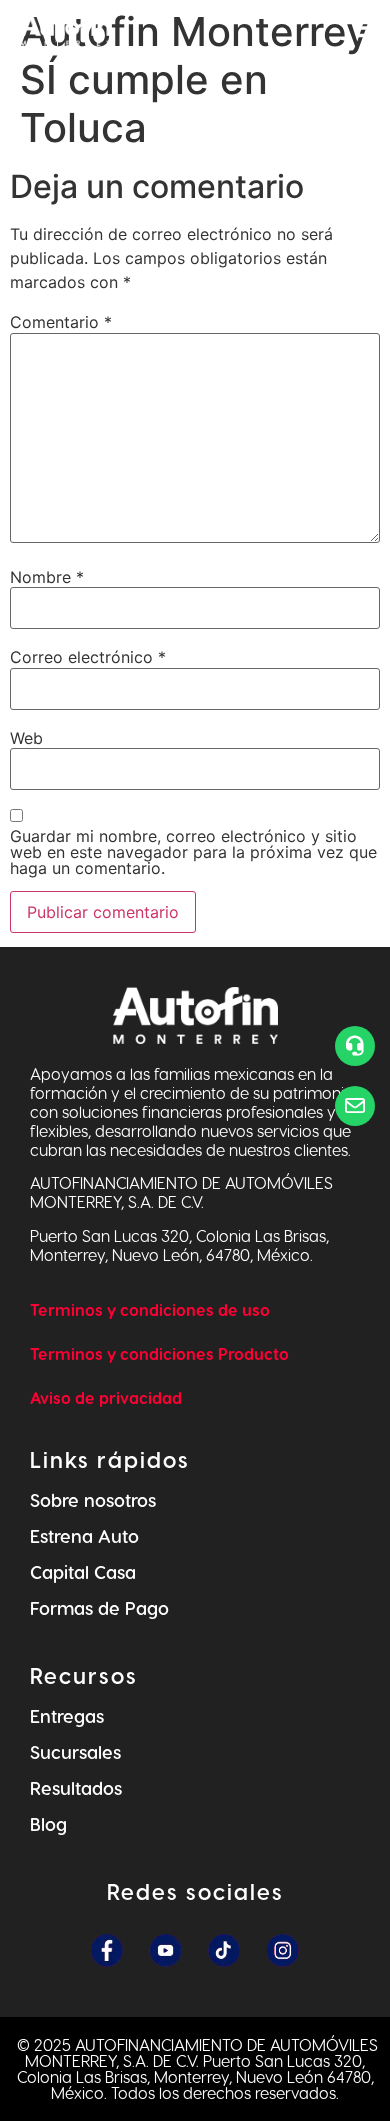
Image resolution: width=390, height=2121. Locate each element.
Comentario (61, 322)
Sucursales (75, 1751)
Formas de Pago (99, 1607)
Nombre (47, 577)
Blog (48, 1823)
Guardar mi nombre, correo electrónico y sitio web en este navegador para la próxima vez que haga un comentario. (193, 852)
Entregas (67, 1715)
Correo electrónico (88, 657)
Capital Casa (83, 1571)
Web (26, 738)
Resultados (76, 1787)
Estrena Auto (84, 1535)
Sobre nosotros (93, 1499)
